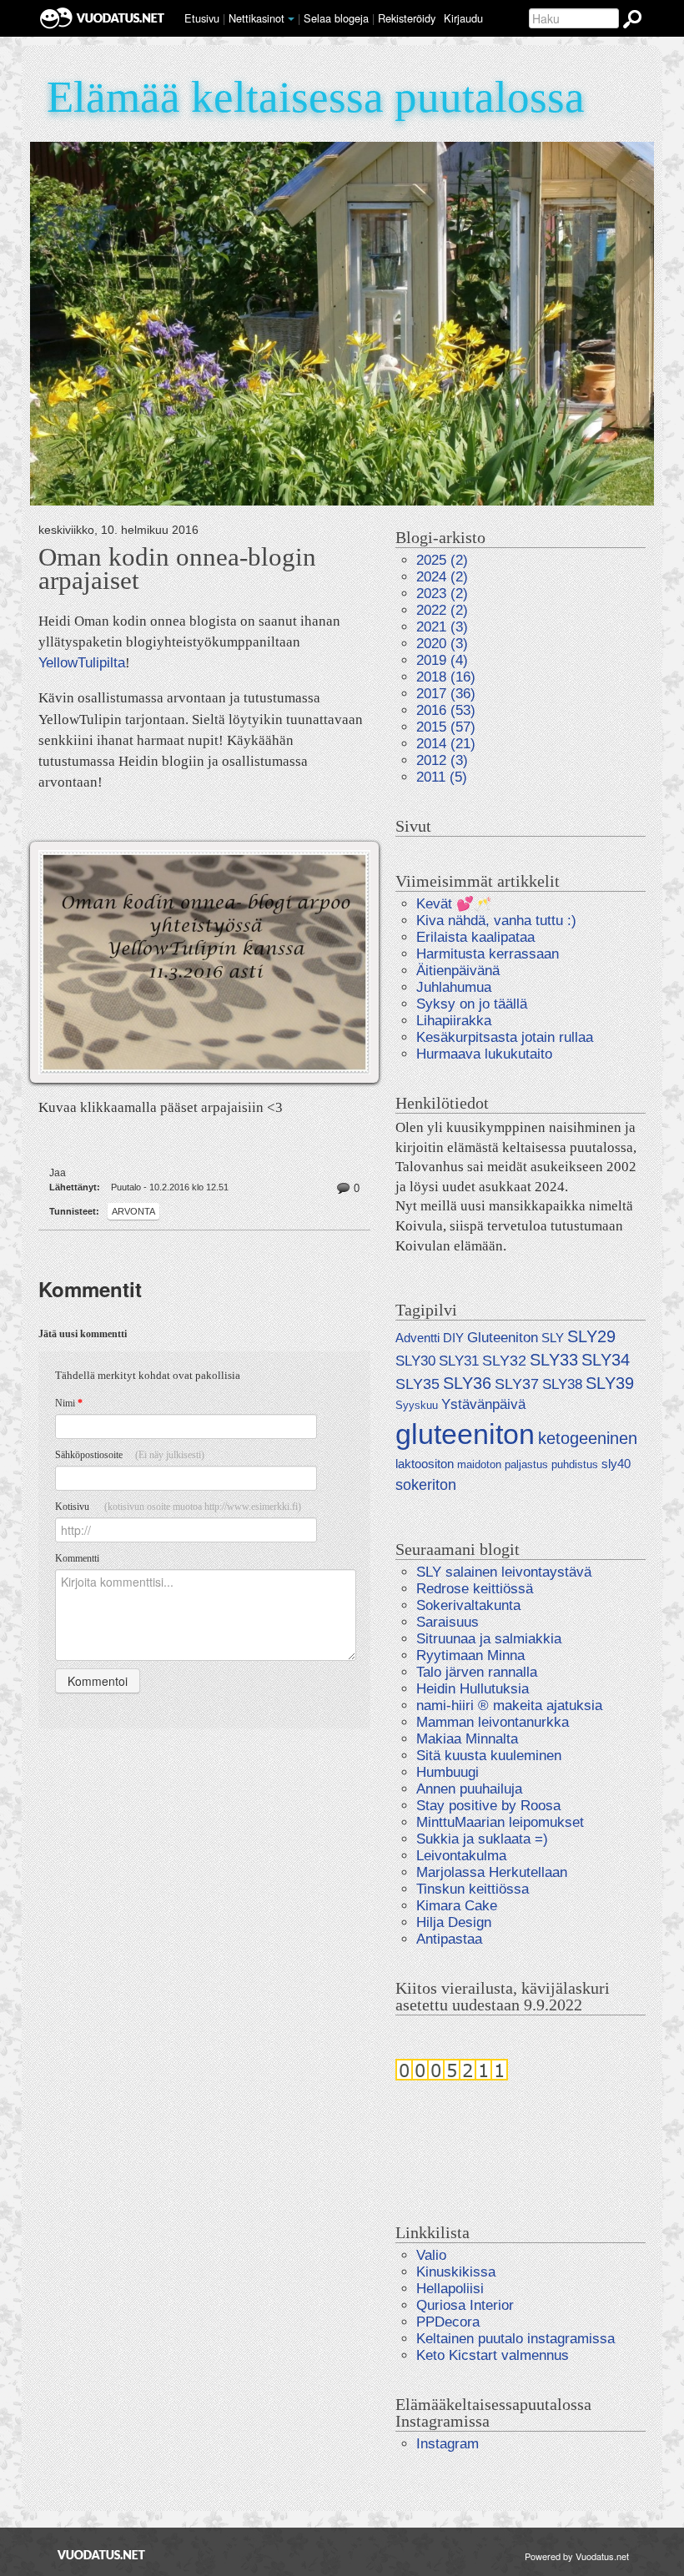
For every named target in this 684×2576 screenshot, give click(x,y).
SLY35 (417, 1384)
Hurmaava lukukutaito (484, 1054)
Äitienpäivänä (458, 971)
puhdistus (575, 1464)
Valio (431, 2255)
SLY (553, 1338)
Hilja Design (454, 1922)
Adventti (417, 1338)
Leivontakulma (461, 1856)
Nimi (69, 1403)
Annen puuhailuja (469, 1789)
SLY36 (467, 1383)
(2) (442, 560)
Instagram (448, 2444)
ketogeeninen (588, 1438)
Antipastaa (449, 1939)
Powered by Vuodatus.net (577, 2556)
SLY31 (459, 1361)
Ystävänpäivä (483, 1404)
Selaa (336, 18)
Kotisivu (178, 1507)
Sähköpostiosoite (130, 1455)
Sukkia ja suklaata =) (482, 1839)
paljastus (526, 1464)
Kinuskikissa (456, 2272)
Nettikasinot (256, 18)
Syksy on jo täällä (472, 1004)
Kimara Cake (457, 1906)
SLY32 (504, 1360)
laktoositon (425, 1464)
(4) (442, 660)
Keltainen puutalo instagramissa (516, 2339)
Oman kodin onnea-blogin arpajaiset (177, 569)
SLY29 (591, 1336)
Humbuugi (448, 1772)
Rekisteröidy (407, 18)
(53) (446, 710)
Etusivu (202, 18)
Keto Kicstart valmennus (493, 2355)
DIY (453, 1338)
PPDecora (448, 2322)
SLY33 (554, 1360)
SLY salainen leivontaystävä (504, 1572)
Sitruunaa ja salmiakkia (489, 1639)
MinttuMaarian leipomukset (500, 1822)
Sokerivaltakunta (468, 1605)
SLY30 (415, 1361)
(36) (446, 694)
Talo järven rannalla (477, 1672)
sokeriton (426, 1484)
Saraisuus (448, 1622)
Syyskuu (417, 1405)
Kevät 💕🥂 (454, 904)
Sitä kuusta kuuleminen (489, 1756)
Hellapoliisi (450, 2289)
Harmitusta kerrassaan (488, 954)
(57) (446, 727)
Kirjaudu (463, 18)
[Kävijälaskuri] (452, 2069)
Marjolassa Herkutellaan (492, 1872)
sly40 (616, 1464)
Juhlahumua (454, 987)
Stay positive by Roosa (488, 1806)
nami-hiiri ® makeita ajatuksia (509, 1706)
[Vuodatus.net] (102, 2555)
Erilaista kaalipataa (475, 937)
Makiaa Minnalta (467, 1739)
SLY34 (606, 1360)
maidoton (479, 1464)
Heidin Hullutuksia (473, 1689)
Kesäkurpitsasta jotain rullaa (505, 1037)
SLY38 (562, 1384)
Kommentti (77, 1558)
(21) (446, 744)
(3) (442, 627)
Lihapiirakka (454, 1021)
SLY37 (517, 1384)
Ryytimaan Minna (470, 1655)
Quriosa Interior (465, 2305)
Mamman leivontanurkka (493, 1722)
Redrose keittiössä (475, 1589)
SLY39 (610, 1383)
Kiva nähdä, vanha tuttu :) (496, 921)
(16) (446, 677)
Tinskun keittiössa (473, 1889)
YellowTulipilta (82, 663)
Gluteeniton (503, 1338)
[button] (291, 19)
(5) (442, 777)
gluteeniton (465, 1434)
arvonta (133, 1211)
